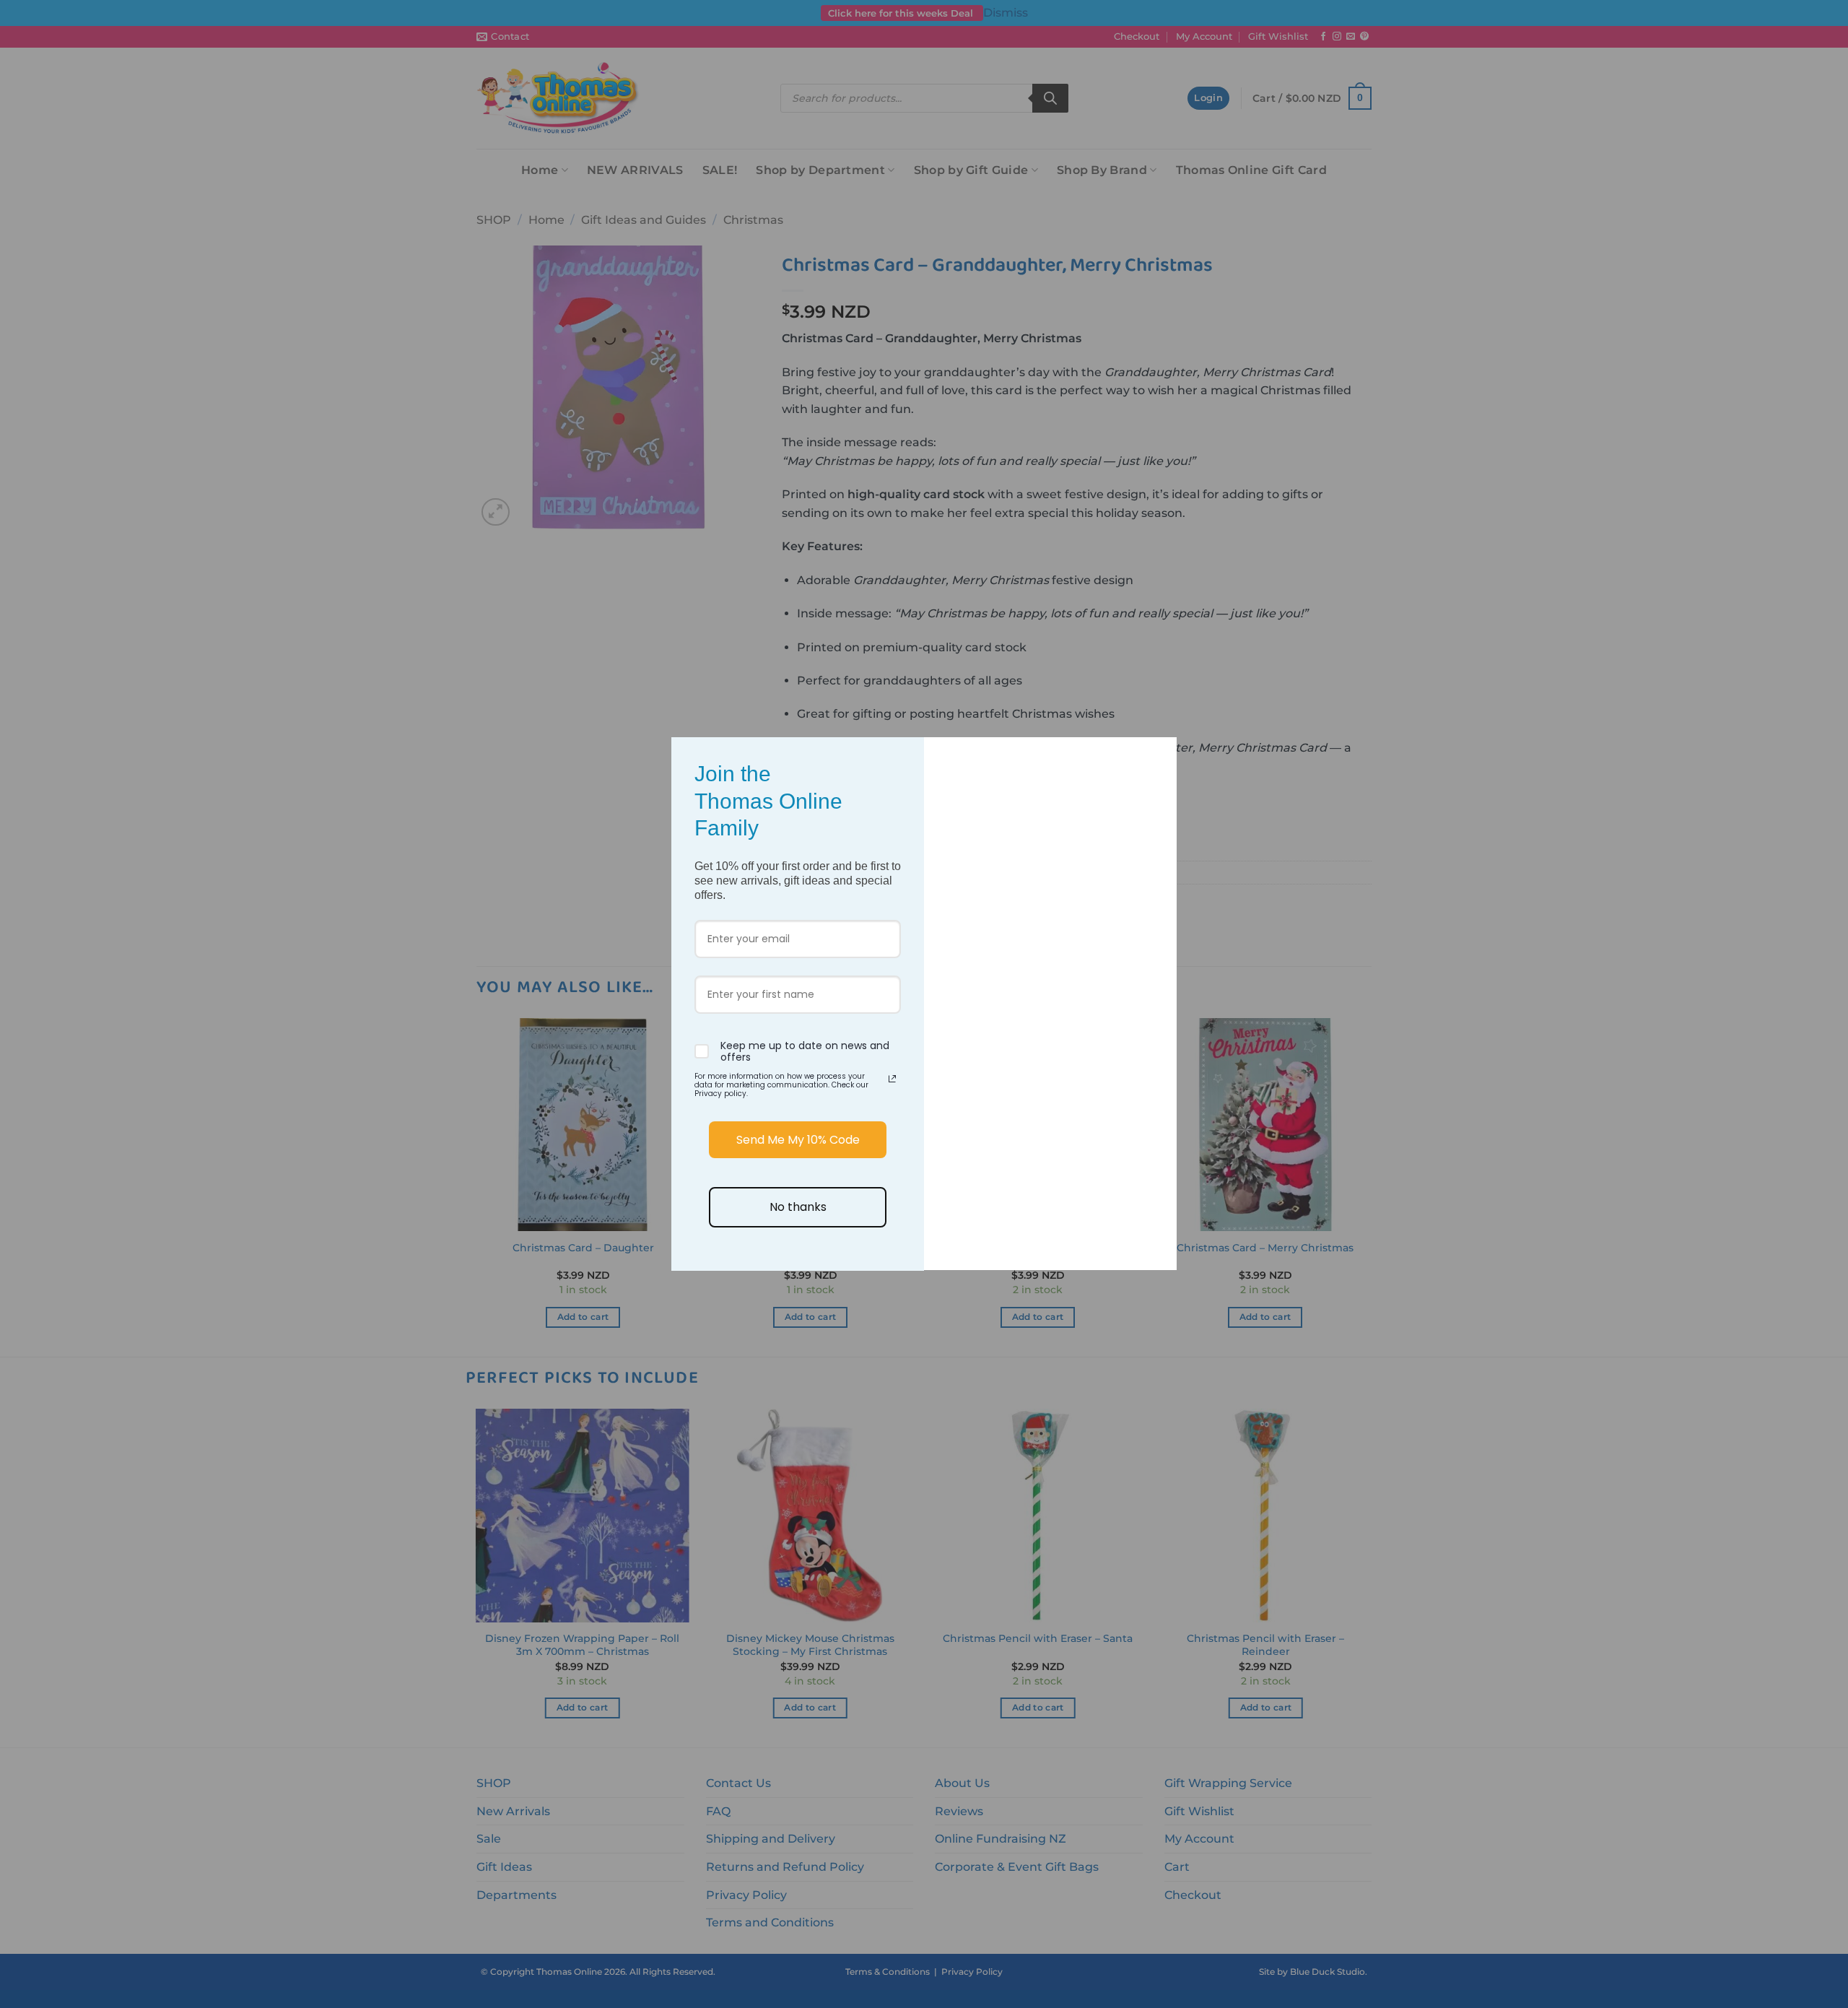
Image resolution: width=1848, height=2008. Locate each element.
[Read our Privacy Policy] (892, 1079)
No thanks (798, 1207)
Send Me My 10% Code (798, 1140)
